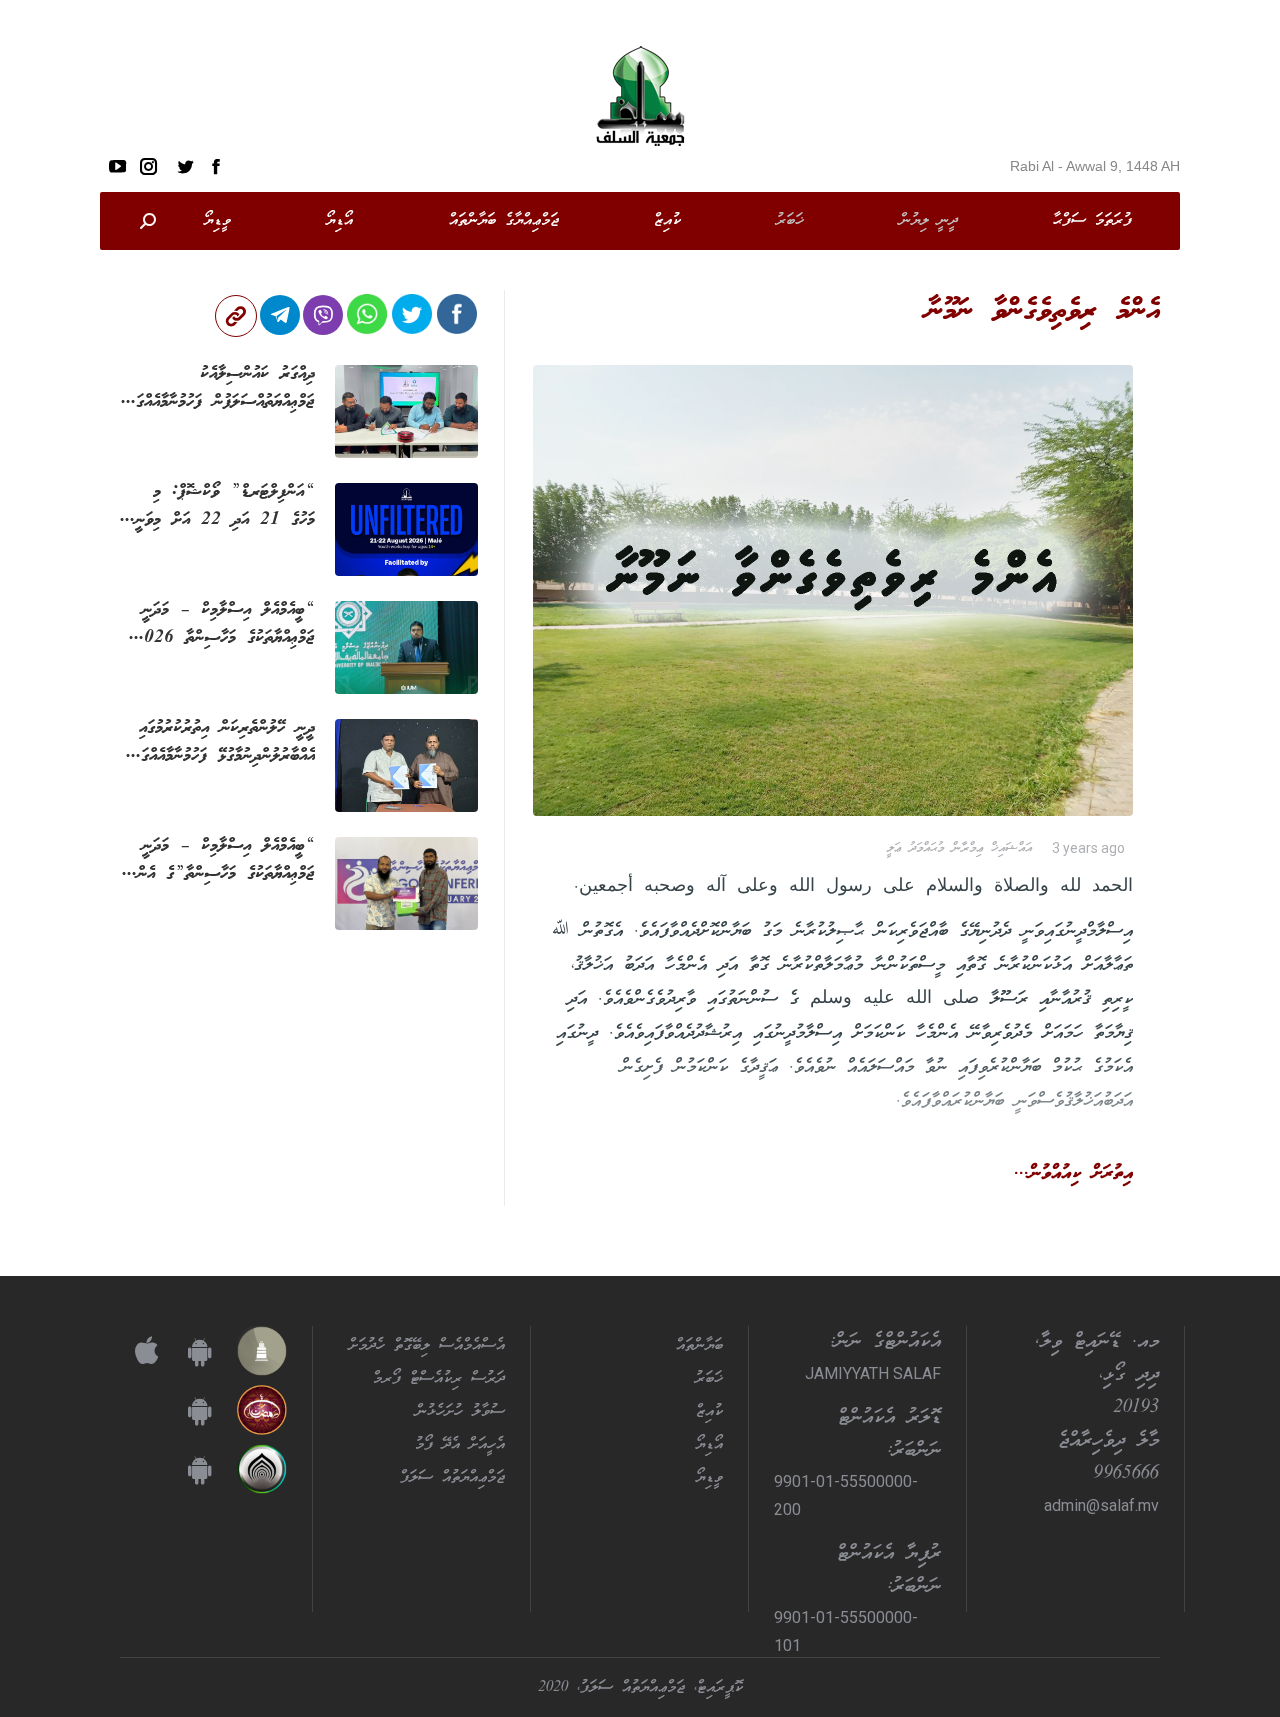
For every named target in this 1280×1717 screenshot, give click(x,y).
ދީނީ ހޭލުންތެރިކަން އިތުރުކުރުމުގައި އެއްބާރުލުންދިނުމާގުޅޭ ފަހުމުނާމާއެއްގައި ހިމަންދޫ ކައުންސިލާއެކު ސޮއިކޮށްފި (224, 742)
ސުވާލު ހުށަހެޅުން (460, 1412)
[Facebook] (216, 166)
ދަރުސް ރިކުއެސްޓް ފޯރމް (439, 1379)
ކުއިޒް (709, 1412)
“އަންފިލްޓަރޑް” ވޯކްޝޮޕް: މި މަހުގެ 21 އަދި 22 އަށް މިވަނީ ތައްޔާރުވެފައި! (225, 506)
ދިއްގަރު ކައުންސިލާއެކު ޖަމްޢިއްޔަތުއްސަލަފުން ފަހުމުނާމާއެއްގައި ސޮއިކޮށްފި (221, 388)
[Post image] (406, 411)
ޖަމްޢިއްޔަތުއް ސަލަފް (452, 1478)
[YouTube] (118, 166)
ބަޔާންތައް (699, 1346)
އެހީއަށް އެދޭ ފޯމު (460, 1445)
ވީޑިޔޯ (709, 1478)
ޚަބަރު (709, 1379)
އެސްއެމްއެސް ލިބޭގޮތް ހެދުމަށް (427, 1346)
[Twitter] (185, 166)
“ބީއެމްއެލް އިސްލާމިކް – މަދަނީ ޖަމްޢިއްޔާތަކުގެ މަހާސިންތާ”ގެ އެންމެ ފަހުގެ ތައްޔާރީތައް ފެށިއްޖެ (222, 860)
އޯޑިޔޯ (709, 1445)
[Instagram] (149, 166)
